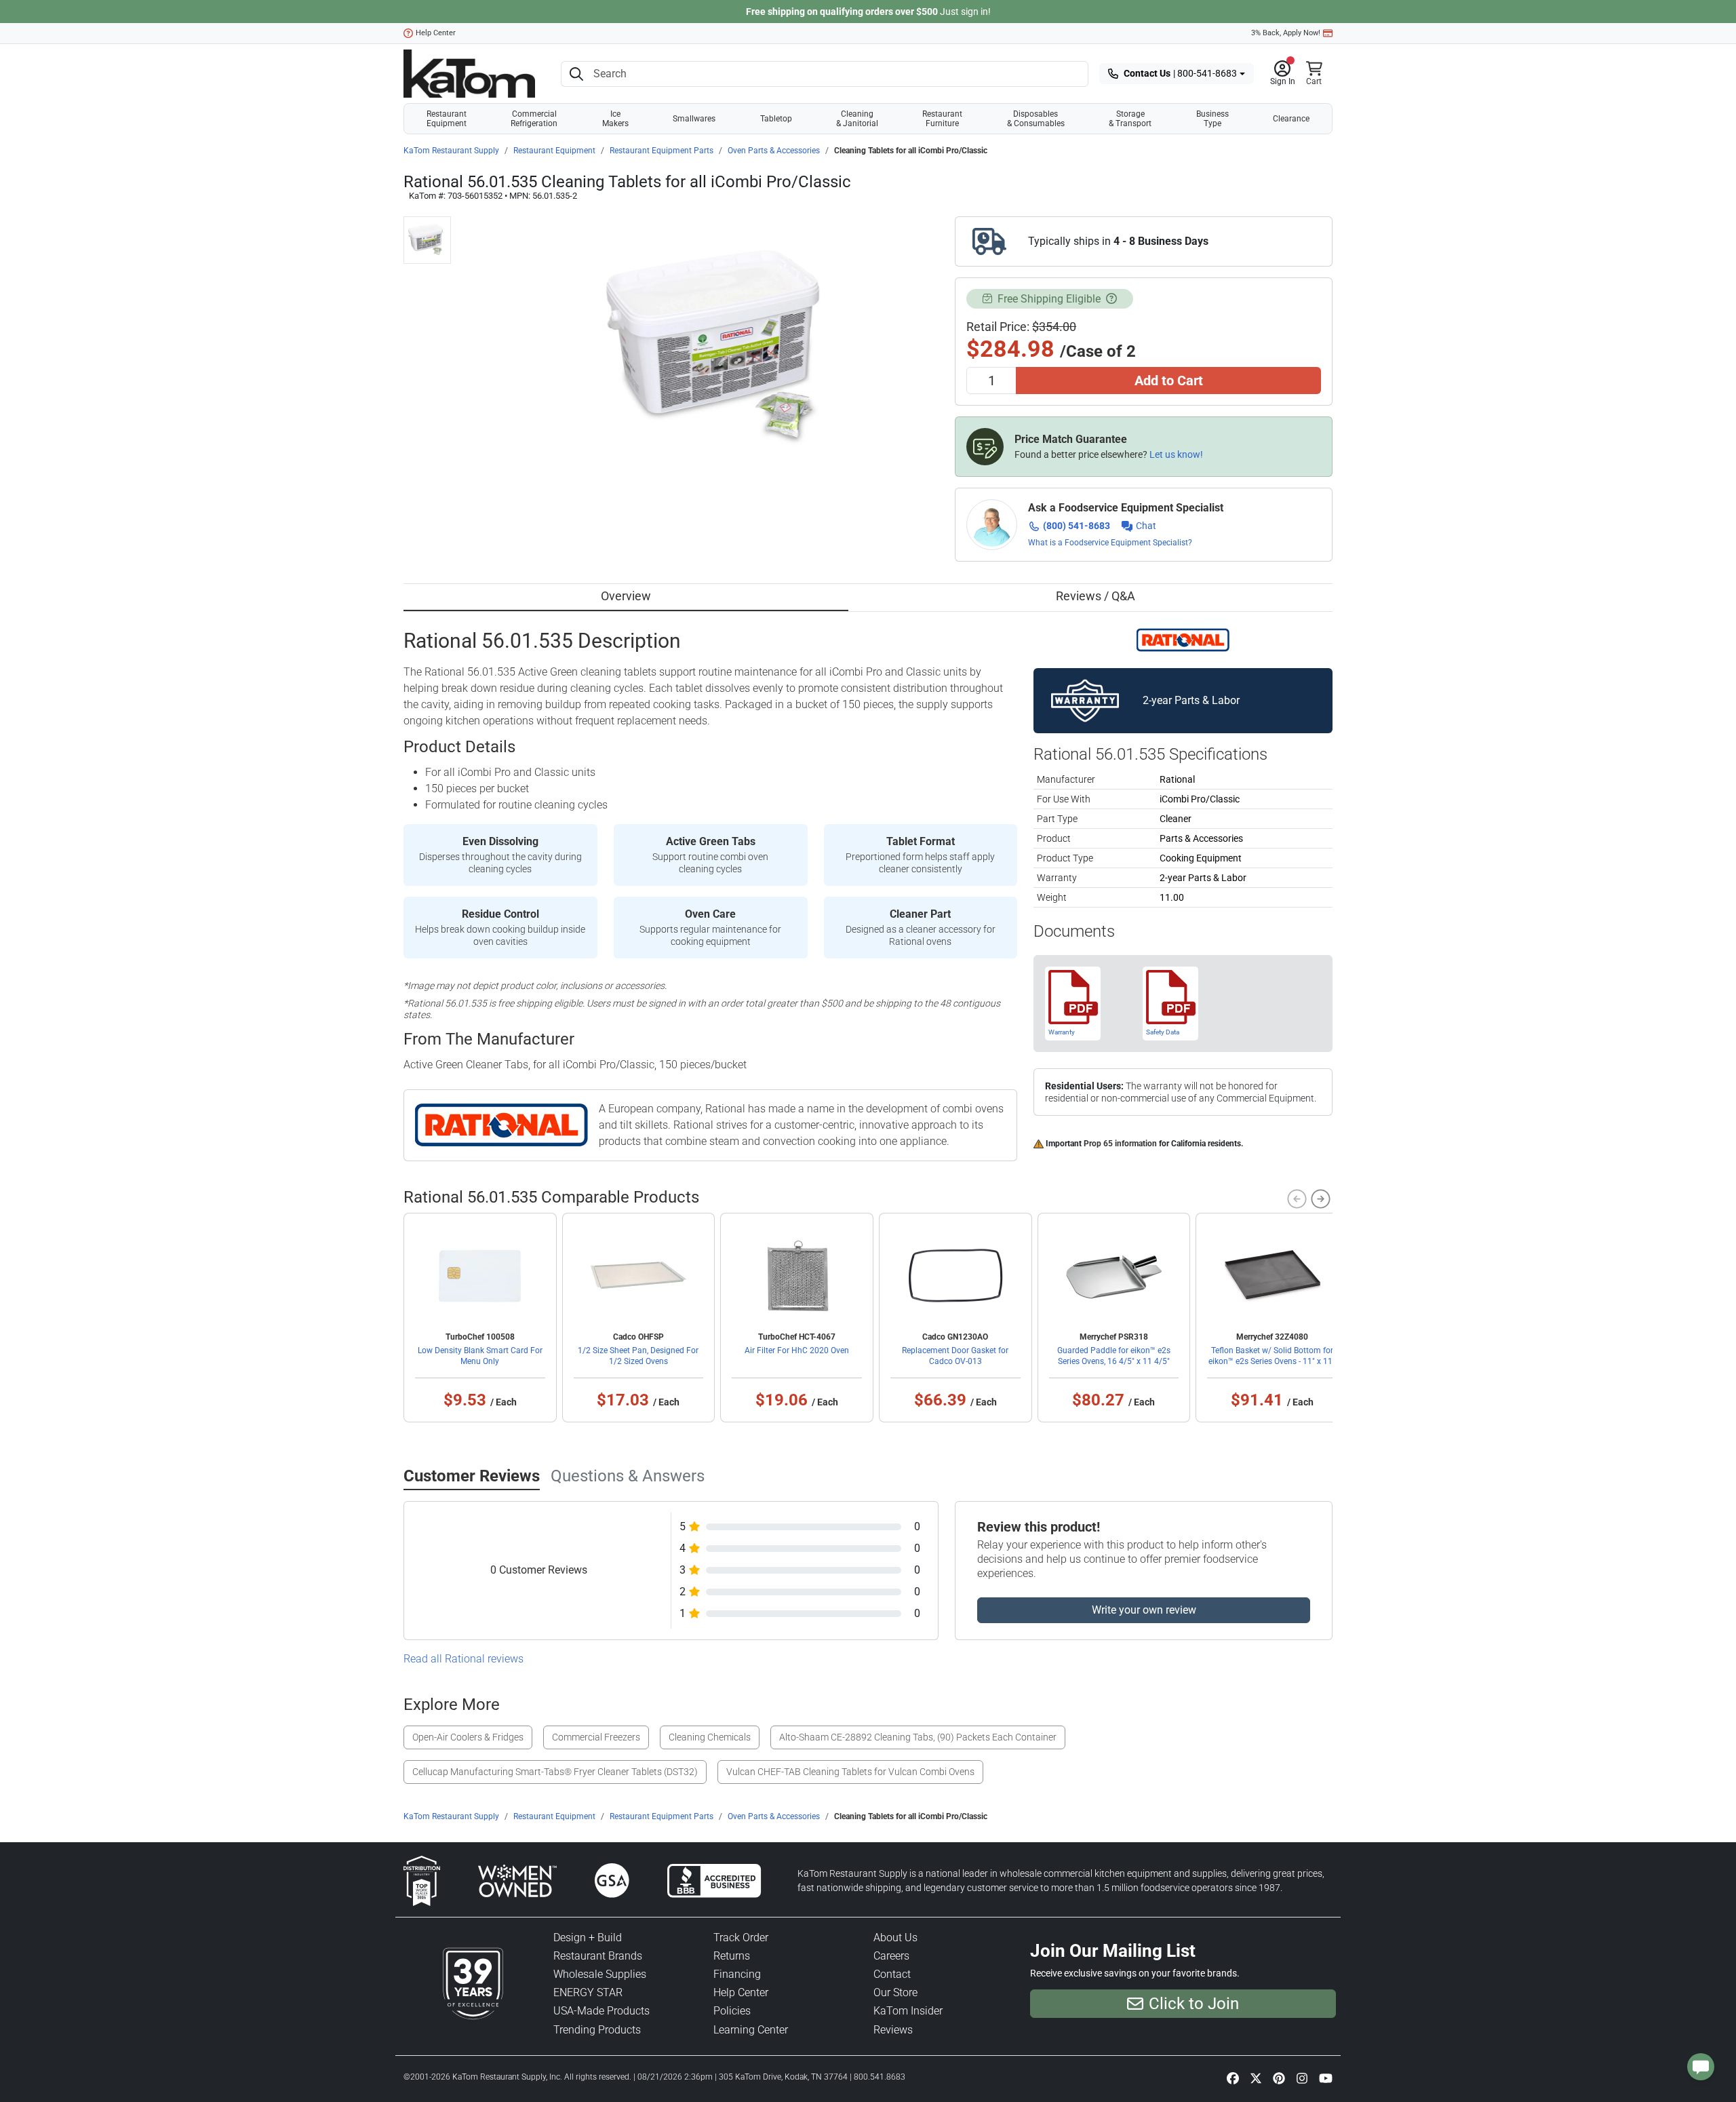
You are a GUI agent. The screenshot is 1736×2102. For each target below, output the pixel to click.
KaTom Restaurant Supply (451, 151)
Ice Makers (615, 119)
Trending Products (597, 2030)
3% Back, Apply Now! (1286, 33)
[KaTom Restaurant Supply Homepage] (469, 74)
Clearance (1291, 119)
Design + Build (588, 1938)
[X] (1256, 2078)
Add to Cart (1169, 381)
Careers (891, 1956)
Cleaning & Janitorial (857, 119)
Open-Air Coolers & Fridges (468, 1737)
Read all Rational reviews (463, 1659)
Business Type (1212, 119)
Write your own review (1144, 1610)
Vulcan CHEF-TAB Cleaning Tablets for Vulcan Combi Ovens (850, 1772)
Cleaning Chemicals (710, 1737)
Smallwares (694, 119)
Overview (626, 596)
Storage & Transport (1130, 119)
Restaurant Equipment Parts (662, 151)
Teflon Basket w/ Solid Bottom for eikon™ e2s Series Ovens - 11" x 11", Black (1273, 1361)
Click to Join (1194, 2004)
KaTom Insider (908, 2011)
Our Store (895, 1992)
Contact (892, 1974)
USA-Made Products (601, 2011)
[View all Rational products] (1183, 639)
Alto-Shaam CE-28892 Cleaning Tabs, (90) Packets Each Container (918, 1737)
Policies (732, 2011)
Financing (737, 1974)
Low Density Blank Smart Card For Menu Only (480, 1356)
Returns (732, 1956)
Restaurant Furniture (942, 119)
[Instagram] (1302, 2078)
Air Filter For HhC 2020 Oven (797, 1350)
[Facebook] (1233, 2078)
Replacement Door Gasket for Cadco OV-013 (955, 1356)
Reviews (893, 2030)
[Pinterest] (1279, 2078)
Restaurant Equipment (447, 119)
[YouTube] (1326, 2078)
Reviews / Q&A (1096, 596)
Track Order (741, 1938)
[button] (1283, 74)
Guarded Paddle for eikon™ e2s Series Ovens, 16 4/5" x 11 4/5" (1114, 1356)
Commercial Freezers (596, 1737)
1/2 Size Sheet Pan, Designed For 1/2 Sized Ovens (638, 1356)
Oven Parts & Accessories (774, 151)
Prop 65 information (1120, 1144)
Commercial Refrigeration (534, 119)
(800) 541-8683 (1077, 526)
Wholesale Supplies (600, 1974)
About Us (895, 1938)
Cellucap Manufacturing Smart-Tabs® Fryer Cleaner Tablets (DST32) (555, 1772)
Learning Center (751, 2030)
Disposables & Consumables (1036, 119)
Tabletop (776, 119)
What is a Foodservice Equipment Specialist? (1110, 543)
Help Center (436, 33)
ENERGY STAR (588, 1992)
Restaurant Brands (598, 1956)
